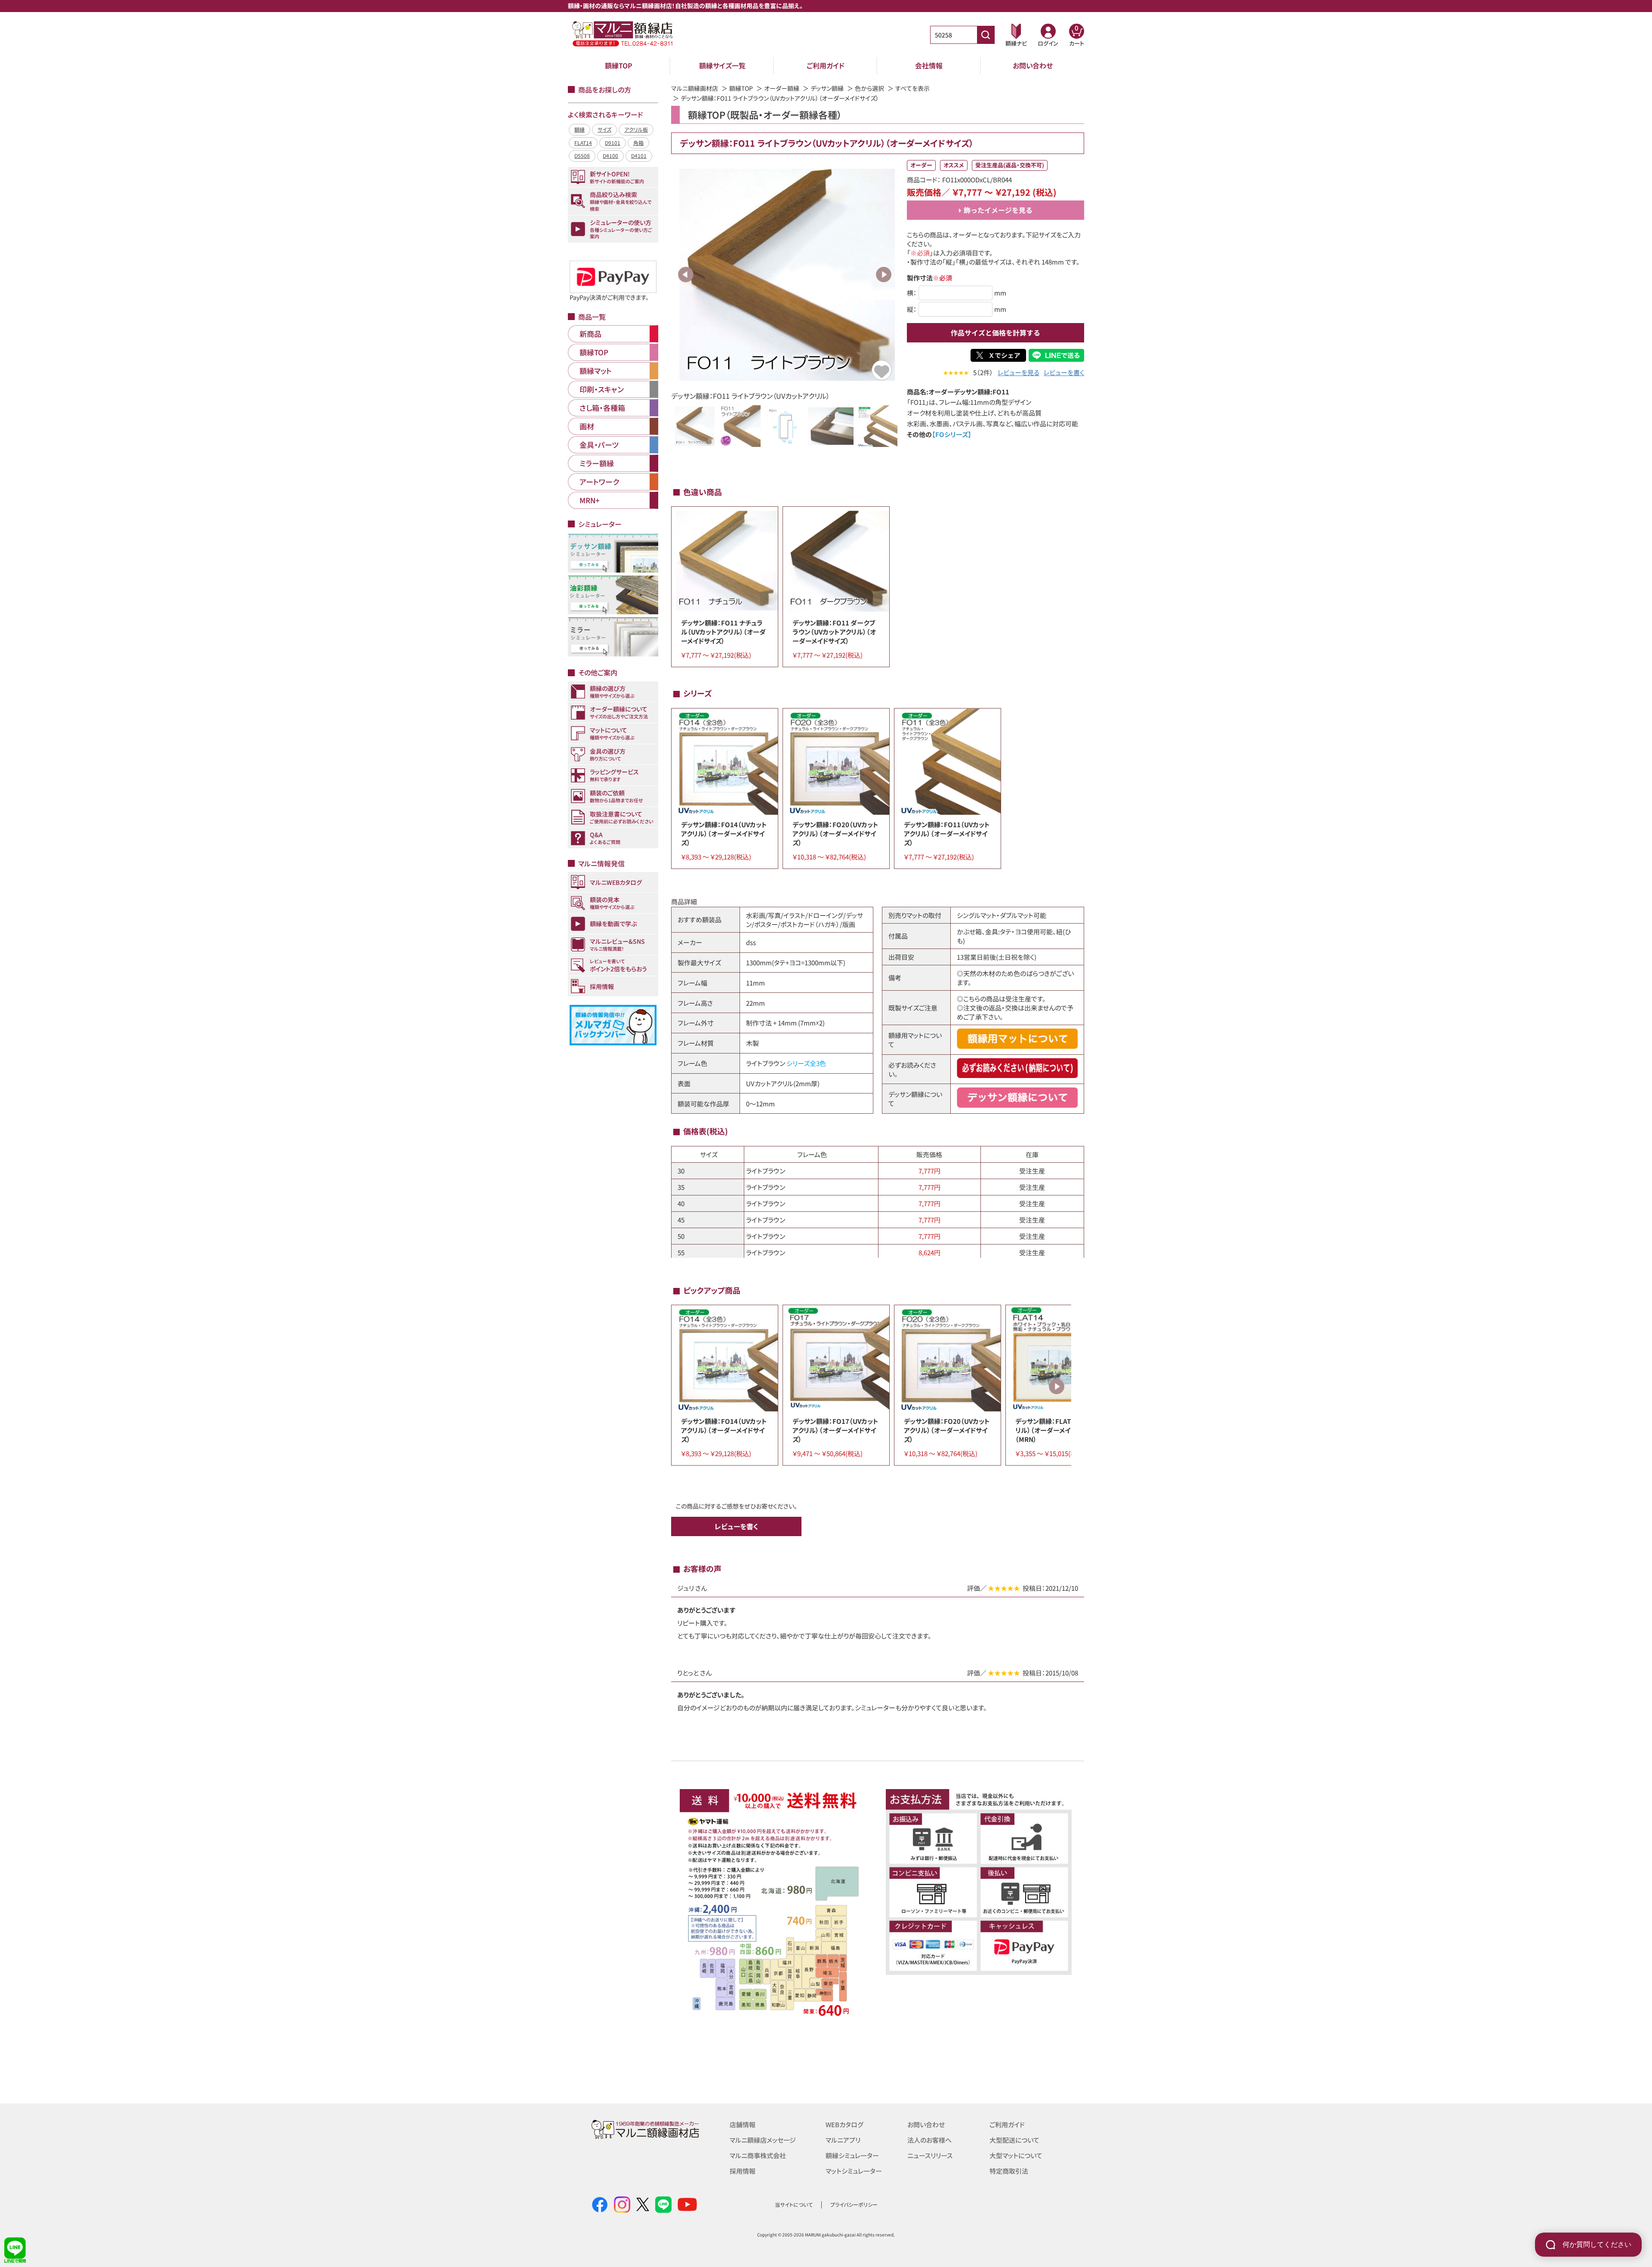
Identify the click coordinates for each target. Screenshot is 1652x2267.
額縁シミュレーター (852, 2155)
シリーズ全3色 (806, 1063)
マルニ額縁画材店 (695, 88)
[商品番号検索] (986, 35)
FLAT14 (583, 143)
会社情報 (929, 65)
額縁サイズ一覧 (722, 65)
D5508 (582, 156)
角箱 (638, 143)
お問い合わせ (1033, 65)
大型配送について (1014, 2140)
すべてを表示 (912, 88)
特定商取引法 (1009, 2171)
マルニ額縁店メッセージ (763, 2140)
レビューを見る (1019, 372)
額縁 (579, 129)
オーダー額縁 (782, 88)
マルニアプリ (843, 2140)
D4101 (639, 156)
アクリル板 (636, 129)
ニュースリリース (930, 2155)
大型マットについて (1016, 2155)
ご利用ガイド (826, 65)
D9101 (613, 143)
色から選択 (869, 88)
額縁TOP (619, 65)
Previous (686, 274)
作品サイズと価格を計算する (996, 333)
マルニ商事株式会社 (758, 2155)
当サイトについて (794, 2204)
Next (884, 274)
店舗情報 (743, 2124)
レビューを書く (1064, 372)
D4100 (610, 156)
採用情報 (743, 2171)
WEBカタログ (844, 2124)
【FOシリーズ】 (952, 434)
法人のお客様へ (929, 2140)
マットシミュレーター (854, 2171)
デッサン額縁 (827, 88)
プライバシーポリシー (854, 2204)
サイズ (604, 129)
